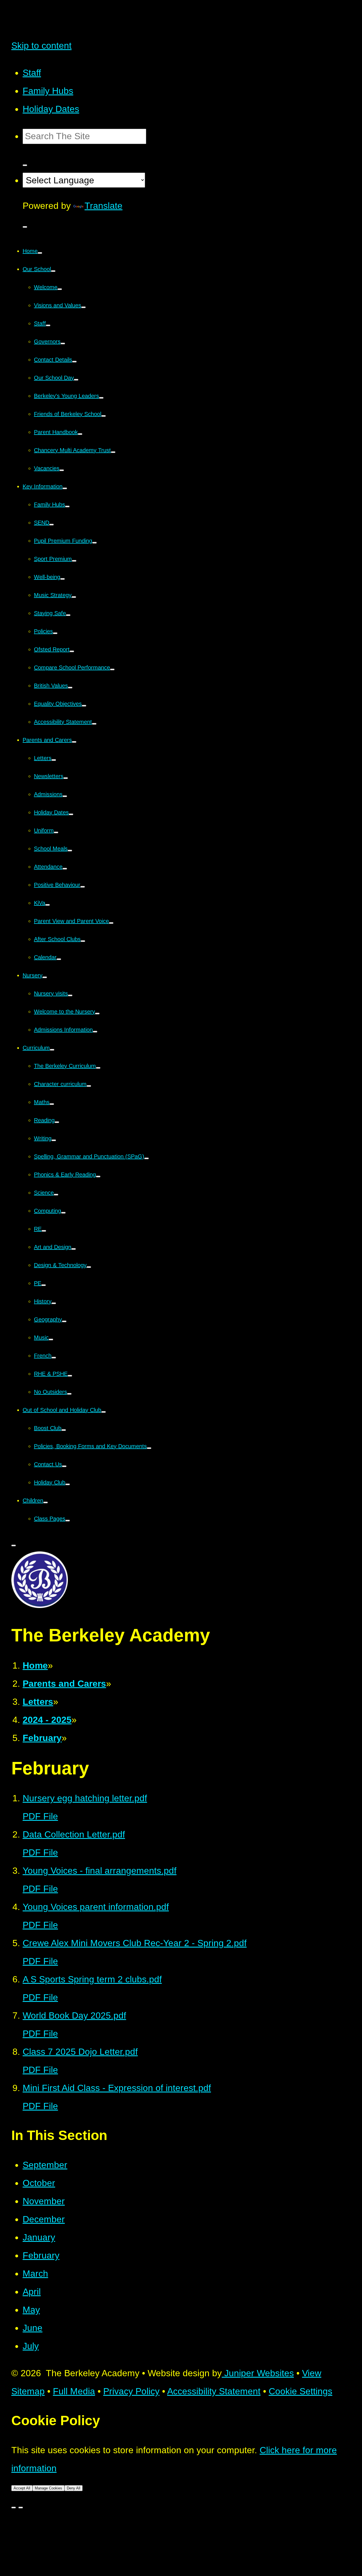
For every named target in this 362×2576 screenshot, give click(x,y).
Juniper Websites (258, 2373)
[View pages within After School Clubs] (83, 941)
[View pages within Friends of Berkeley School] (104, 416)
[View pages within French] (54, 1358)
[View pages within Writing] (54, 1140)
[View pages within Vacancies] (62, 470)
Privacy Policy (131, 2391)
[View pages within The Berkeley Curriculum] (98, 1068)
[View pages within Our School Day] (76, 380)
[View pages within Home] (40, 253)
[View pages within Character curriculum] (89, 1086)
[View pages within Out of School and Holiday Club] (104, 1412)
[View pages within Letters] (54, 760)
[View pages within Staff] (48, 325)
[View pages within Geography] (64, 1321)
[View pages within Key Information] (65, 488)
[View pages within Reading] (57, 1122)
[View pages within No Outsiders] (69, 1394)
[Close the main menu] (14, 1545)
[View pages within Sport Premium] (74, 561)
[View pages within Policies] (55, 633)
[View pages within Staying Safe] (68, 615)
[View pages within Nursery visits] (70, 995)
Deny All (74, 2488)
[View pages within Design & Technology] (89, 1267)
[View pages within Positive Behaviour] (83, 887)
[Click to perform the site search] (25, 165)
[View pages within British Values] (70, 688)
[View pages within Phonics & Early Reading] (98, 1177)
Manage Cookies (49, 2488)
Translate (104, 206)
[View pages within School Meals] (70, 851)
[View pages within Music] (51, 1339)
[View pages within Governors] (63, 344)
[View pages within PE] (44, 1285)
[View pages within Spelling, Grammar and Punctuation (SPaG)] (146, 1158)
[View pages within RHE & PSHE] (70, 1376)
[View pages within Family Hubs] (67, 506)
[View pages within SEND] (51, 525)
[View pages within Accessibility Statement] (94, 724)
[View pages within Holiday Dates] (71, 814)
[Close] (14, 2508)
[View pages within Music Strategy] (74, 597)
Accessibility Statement (214, 2391)
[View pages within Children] (46, 1502)
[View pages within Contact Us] (64, 1466)
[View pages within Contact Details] (74, 362)
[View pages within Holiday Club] (68, 1484)
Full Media (74, 2391)
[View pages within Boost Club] (64, 1430)
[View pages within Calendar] (59, 959)
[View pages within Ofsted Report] (72, 651)
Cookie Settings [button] (300, 2391)
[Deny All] (21, 2508)
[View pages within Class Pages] (68, 1521)
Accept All (22, 2488)
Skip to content (41, 46)
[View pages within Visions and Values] (83, 307)
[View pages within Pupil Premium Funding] (94, 543)
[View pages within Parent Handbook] (80, 434)
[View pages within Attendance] (65, 869)
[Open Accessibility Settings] (25, 227)
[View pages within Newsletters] (66, 778)
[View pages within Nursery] (45, 977)
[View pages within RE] (44, 1231)
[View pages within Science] (56, 1195)
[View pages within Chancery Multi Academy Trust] (113, 452)
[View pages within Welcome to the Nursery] (97, 1014)
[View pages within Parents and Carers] (74, 742)
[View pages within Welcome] (60, 289)
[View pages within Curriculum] (52, 1050)
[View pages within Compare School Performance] (112, 669)
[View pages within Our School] (53, 271)
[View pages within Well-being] (63, 579)
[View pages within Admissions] (65, 796)
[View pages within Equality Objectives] (84, 706)
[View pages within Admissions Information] (95, 1032)
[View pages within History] (54, 1303)
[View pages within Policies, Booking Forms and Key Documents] (149, 1448)
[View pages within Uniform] (56, 832)
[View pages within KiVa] (48, 905)
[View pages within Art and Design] (74, 1249)
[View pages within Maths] (52, 1104)
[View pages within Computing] (63, 1213)
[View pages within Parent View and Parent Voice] (111, 923)
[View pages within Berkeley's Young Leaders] (101, 398)
